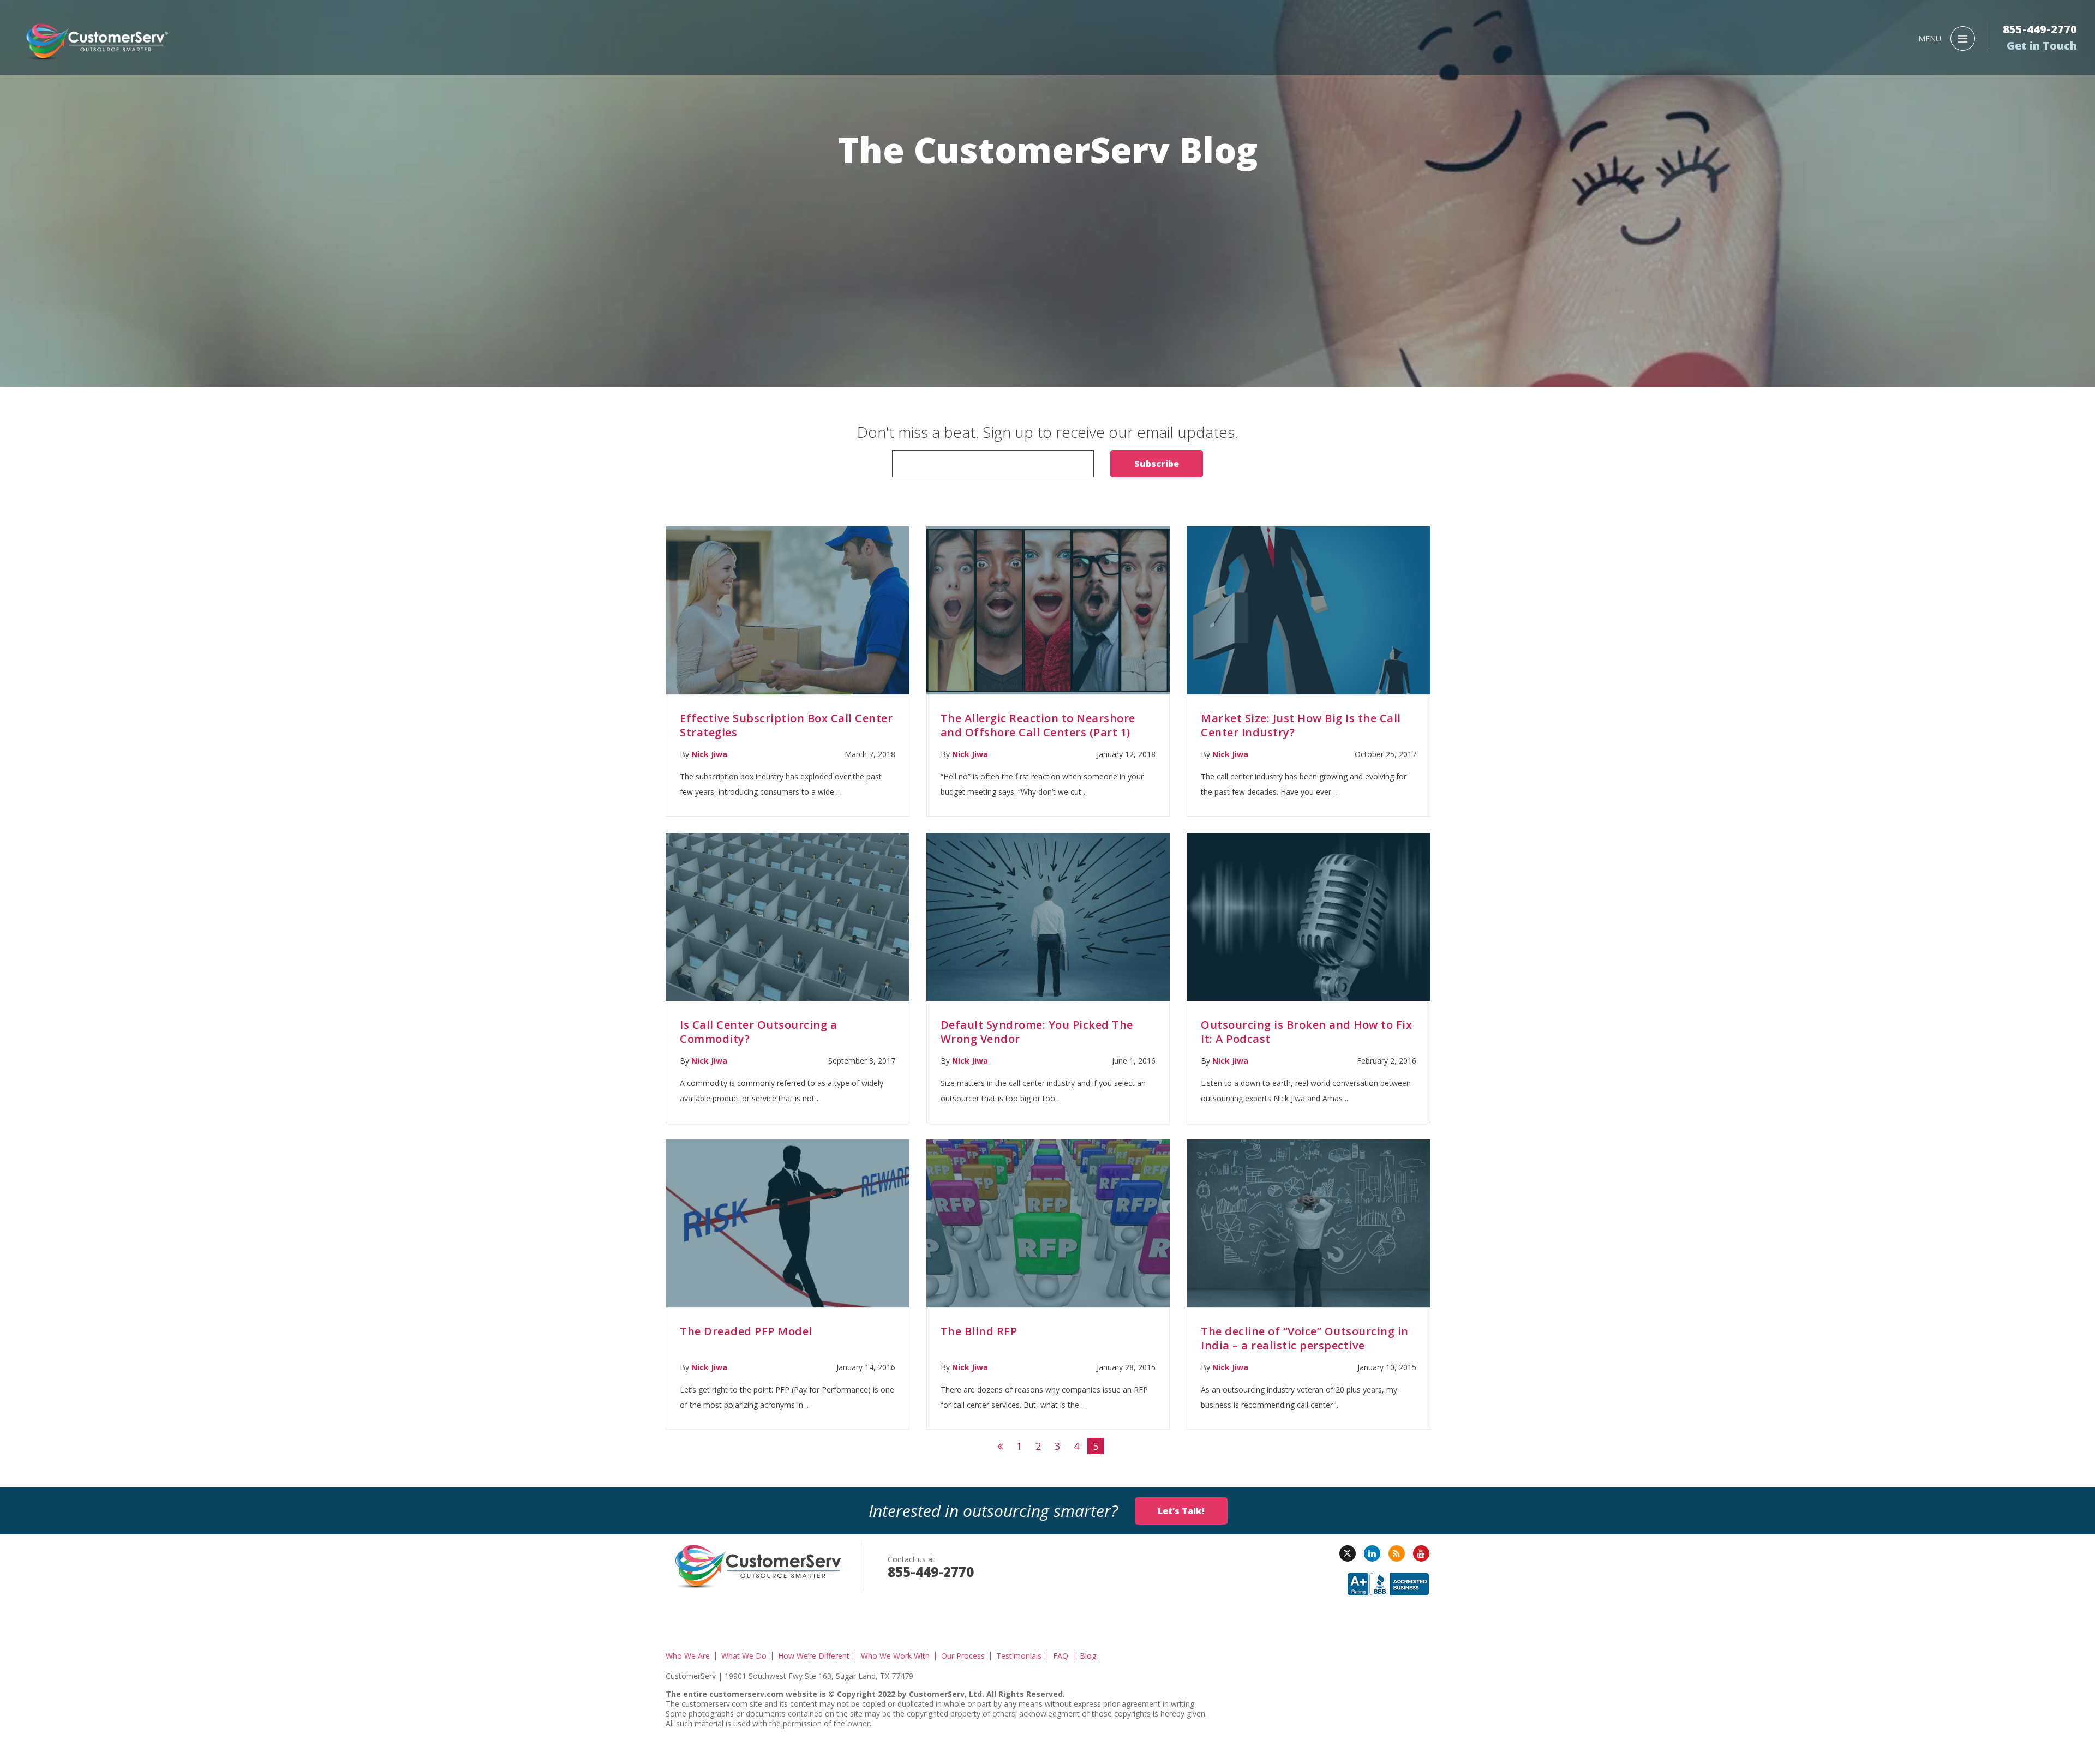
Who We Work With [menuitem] (895, 1656)
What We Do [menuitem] (744, 1656)
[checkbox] (1047, 457)
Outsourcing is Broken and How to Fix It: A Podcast (1306, 1032)
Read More (787, 611)
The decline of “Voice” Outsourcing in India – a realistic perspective (1305, 1338)
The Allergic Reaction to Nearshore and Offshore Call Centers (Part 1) (1038, 725)
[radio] (1047, 454)
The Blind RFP (979, 1331)
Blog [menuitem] (1088, 1656)
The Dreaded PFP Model (746, 1331)
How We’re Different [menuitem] (814, 1656)
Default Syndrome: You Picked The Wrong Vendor (1037, 1032)
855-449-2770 (2040, 29)
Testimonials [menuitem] (1019, 1656)
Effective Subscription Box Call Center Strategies (786, 725)
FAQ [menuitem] (1061, 1656)
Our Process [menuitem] (963, 1656)
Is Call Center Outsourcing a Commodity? (758, 1032)
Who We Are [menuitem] (688, 1656)
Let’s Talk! (1181, 1511)
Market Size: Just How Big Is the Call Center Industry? (1301, 725)
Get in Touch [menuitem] (2042, 46)
